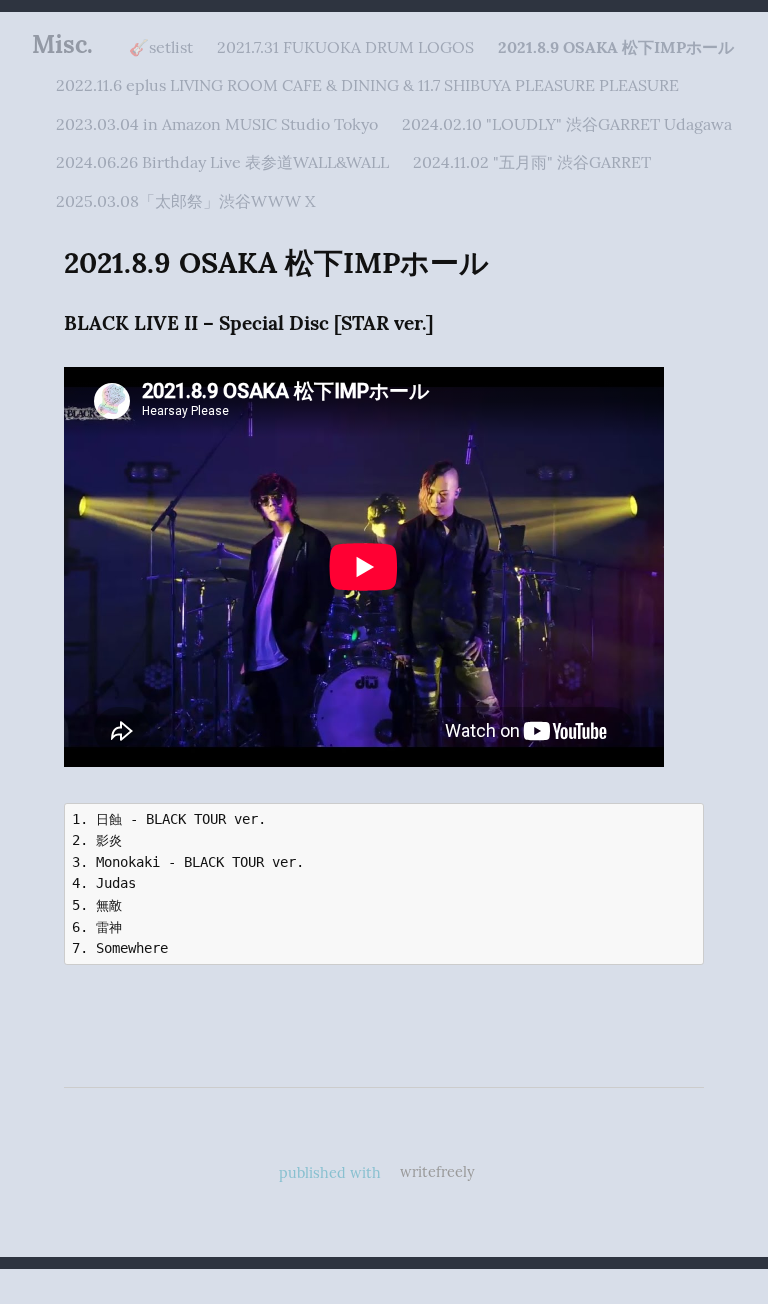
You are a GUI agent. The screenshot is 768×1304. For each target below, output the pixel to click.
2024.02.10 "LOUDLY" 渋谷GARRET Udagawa (567, 124)
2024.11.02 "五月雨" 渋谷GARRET (532, 162)
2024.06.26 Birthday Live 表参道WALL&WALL (222, 162)
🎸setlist (161, 47)
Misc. (62, 44)
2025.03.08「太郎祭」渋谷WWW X (185, 201)
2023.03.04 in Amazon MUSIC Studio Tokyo (217, 124)
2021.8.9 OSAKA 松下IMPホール (616, 47)
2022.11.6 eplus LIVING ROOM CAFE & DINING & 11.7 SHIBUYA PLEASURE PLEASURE (367, 85)
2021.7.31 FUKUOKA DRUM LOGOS (345, 47)
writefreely (437, 1172)
